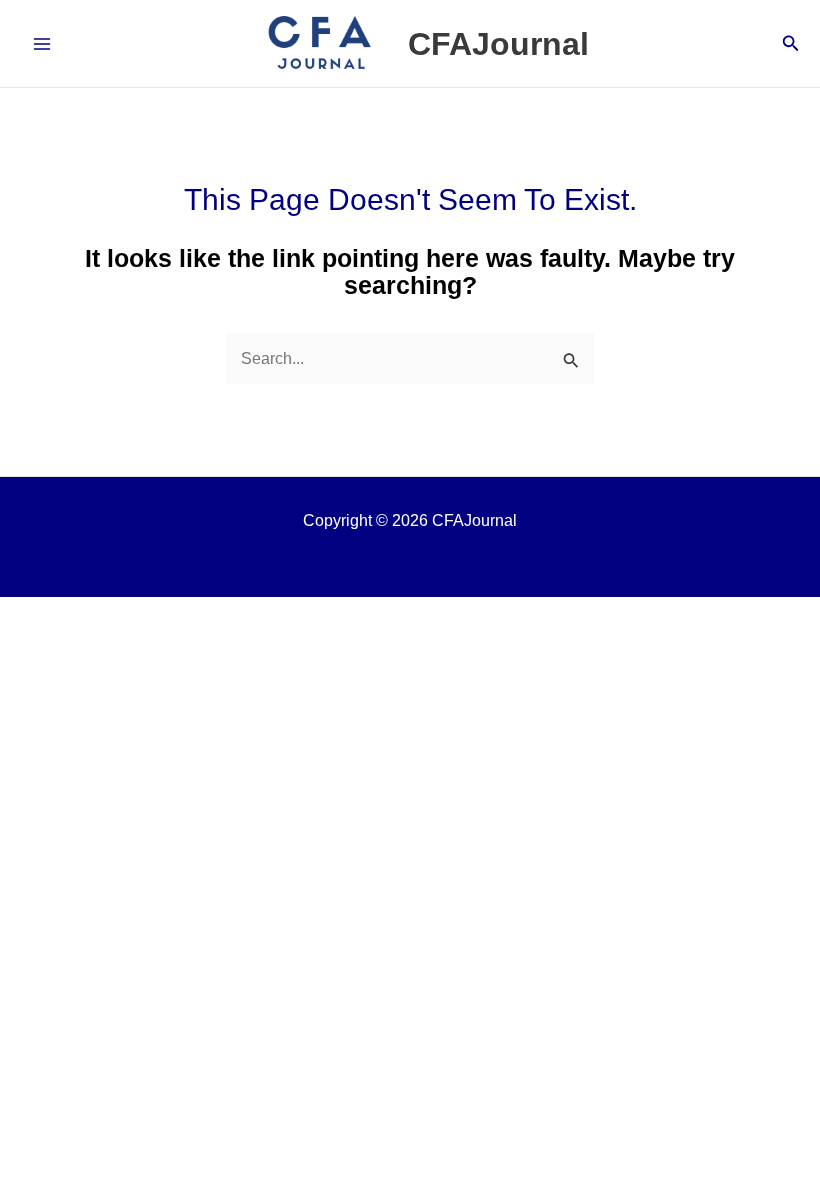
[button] (791, 44)
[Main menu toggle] (42, 43)
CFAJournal (498, 44)
